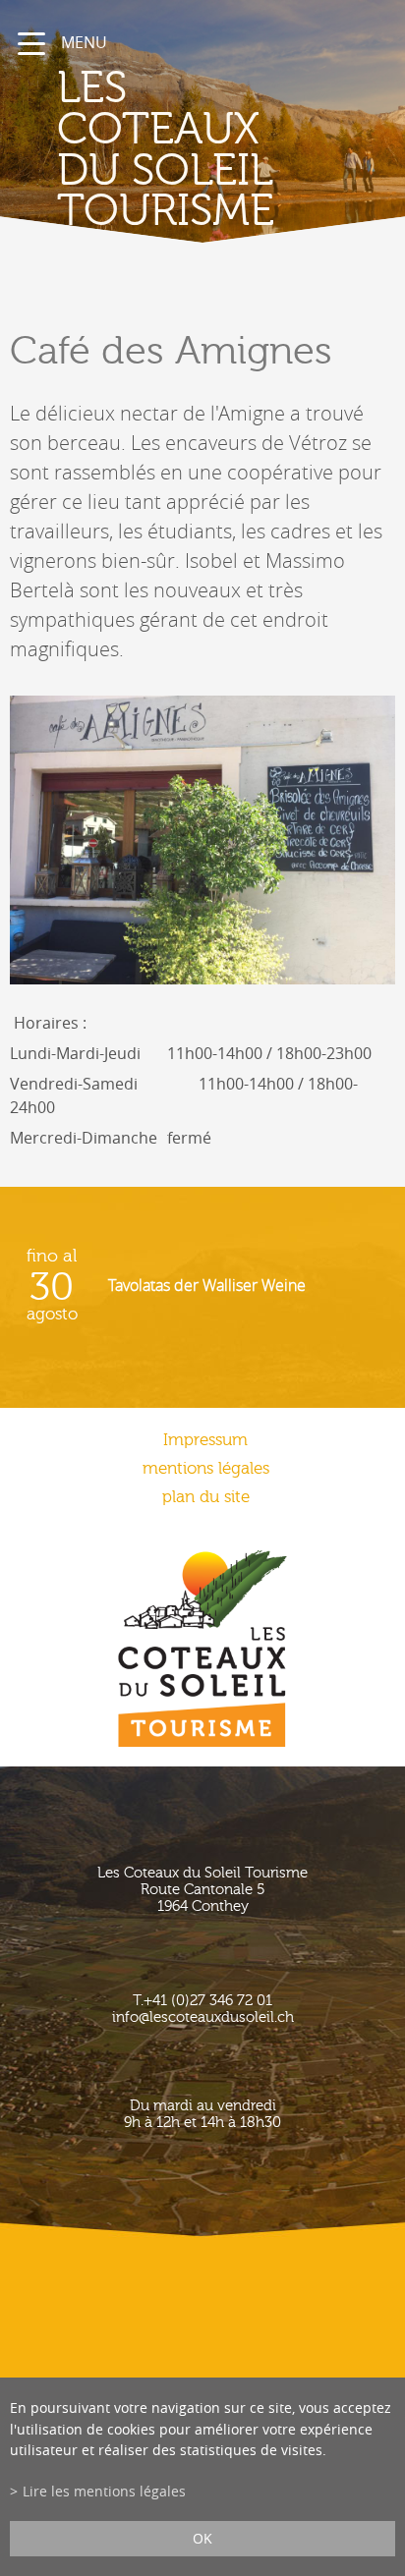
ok (202, 2538)
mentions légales (206, 1468)
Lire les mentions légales (104, 2491)
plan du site (206, 1497)
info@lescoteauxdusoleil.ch (203, 2017)
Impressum (205, 1440)
